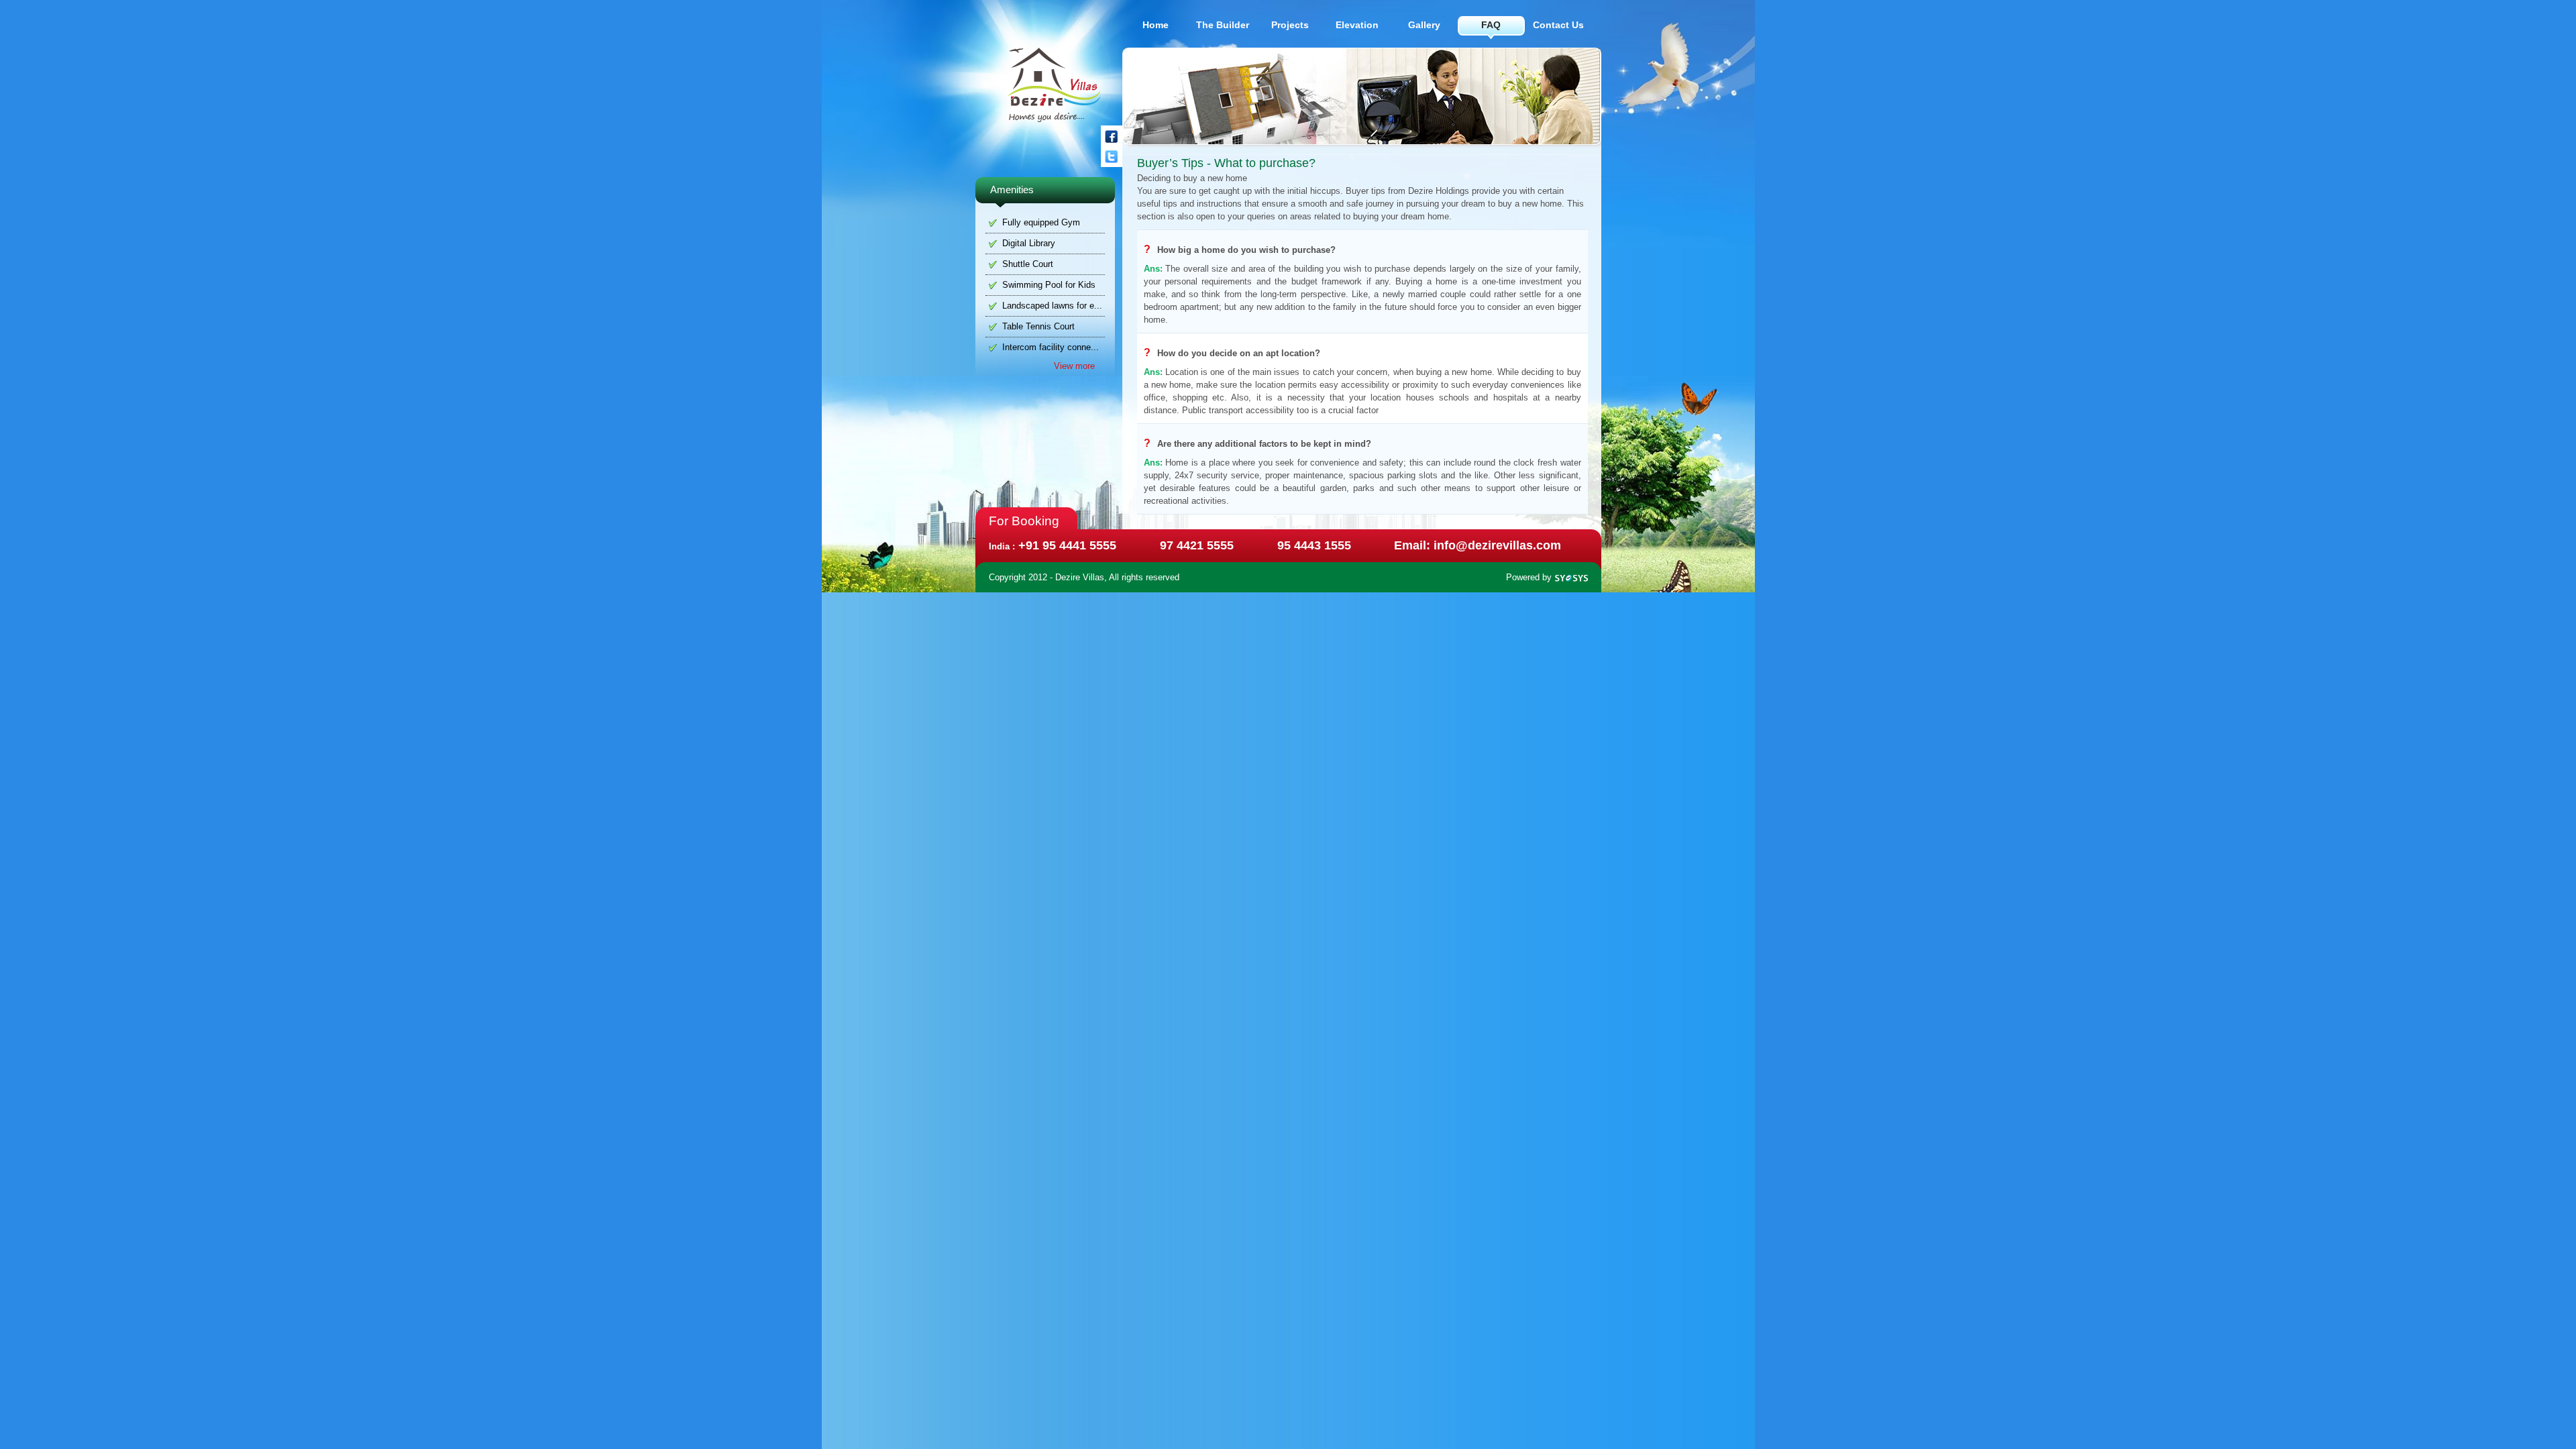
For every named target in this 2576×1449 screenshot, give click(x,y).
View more (1074, 366)
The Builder (1223, 25)
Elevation (1357, 25)
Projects (1290, 25)
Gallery (1424, 25)
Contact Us (1558, 25)
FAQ (1491, 25)
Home (1156, 25)
